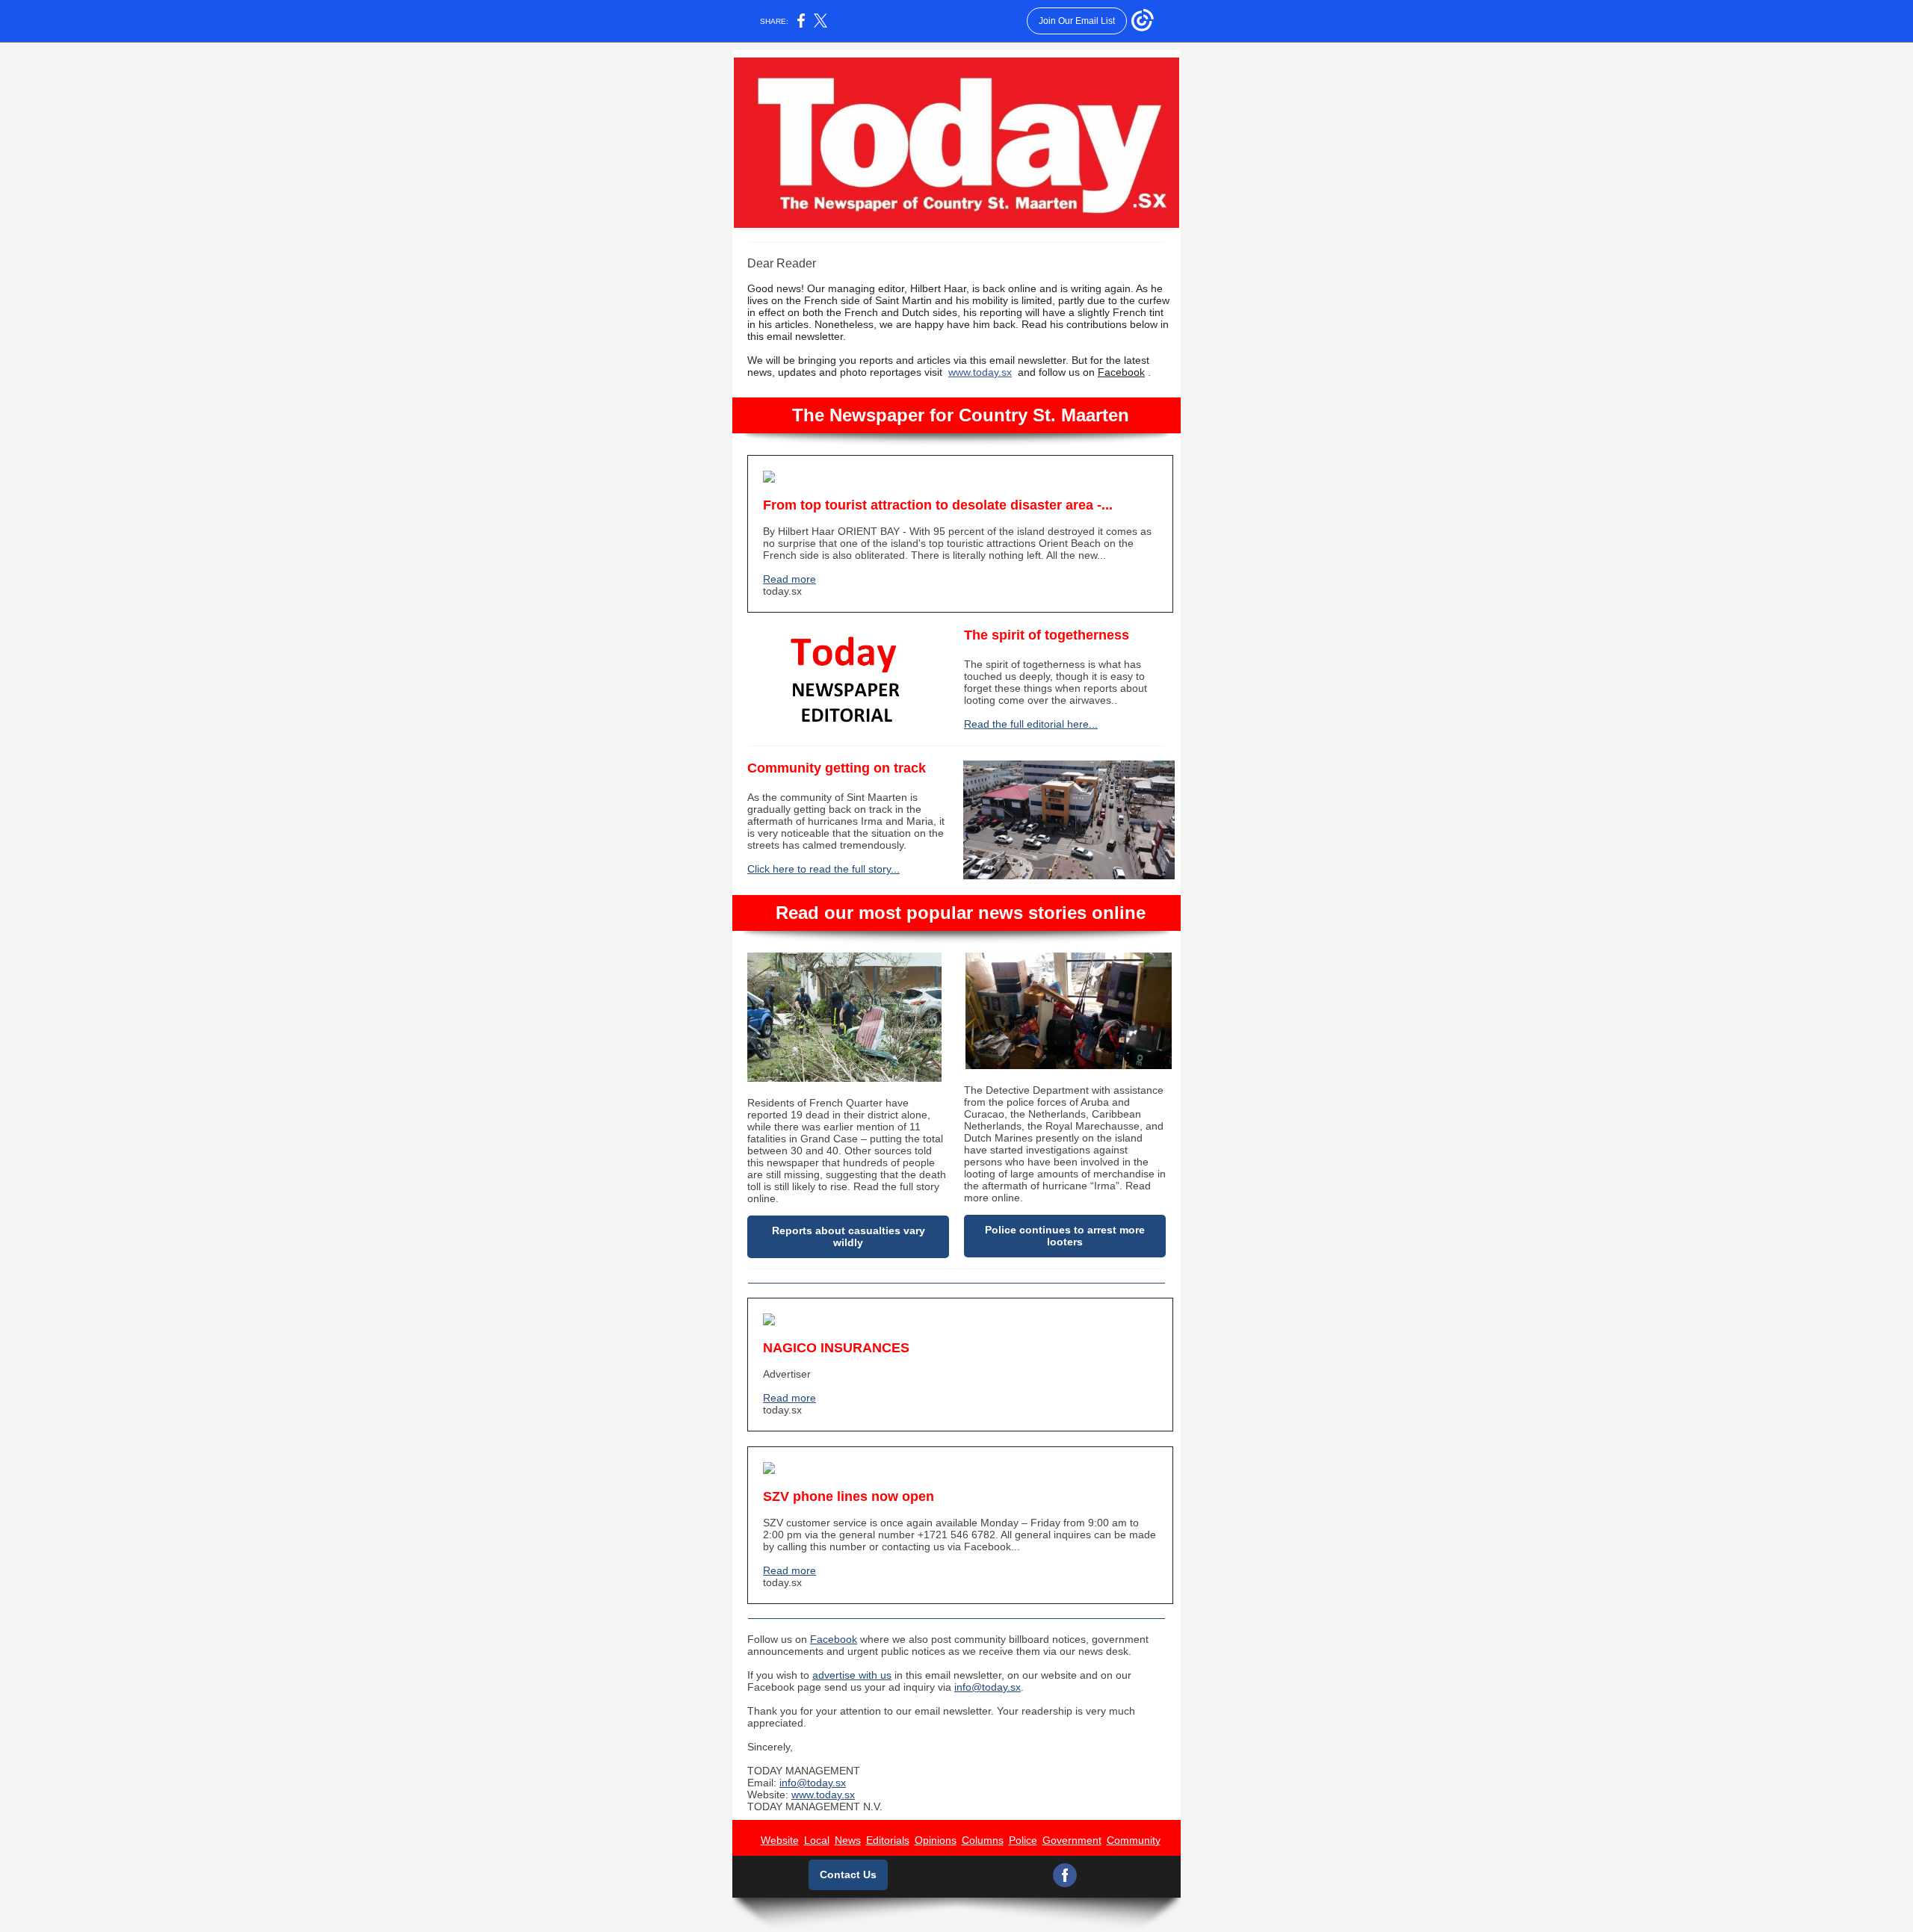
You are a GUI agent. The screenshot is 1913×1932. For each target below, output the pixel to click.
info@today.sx (988, 1687)
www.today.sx (980, 372)
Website (780, 1840)
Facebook (1121, 372)
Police (1023, 1840)
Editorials (888, 1840)
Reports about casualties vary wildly (849, 1236)
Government (1072, 1840)
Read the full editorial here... (1031, 724)
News (848, 1840)
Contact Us (848, 1874)
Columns (983, 1840)
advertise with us (852, 1675)
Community (1134, 1840)
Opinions (936, 1840)
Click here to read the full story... (823, 869)
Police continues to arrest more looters (1065, 1236)
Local (817, 1840)
